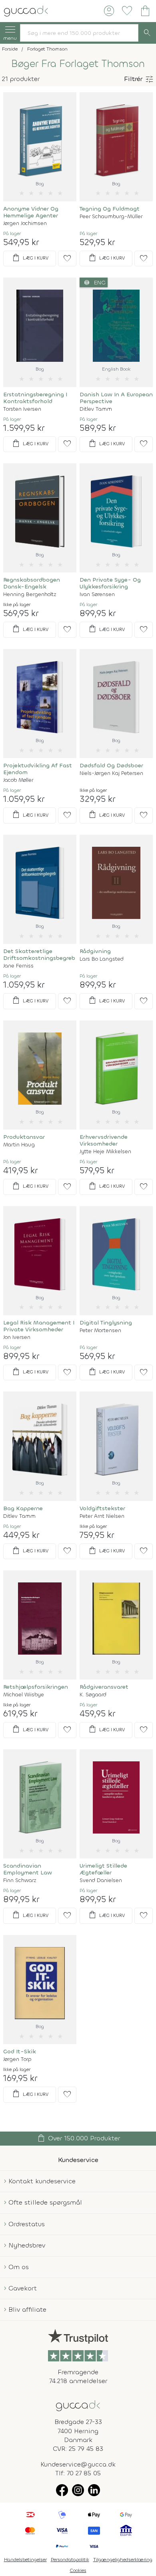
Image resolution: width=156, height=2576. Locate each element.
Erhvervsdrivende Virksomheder (104, 1140)
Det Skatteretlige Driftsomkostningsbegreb (39, 955)
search (147, 33)
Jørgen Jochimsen (25, 223)
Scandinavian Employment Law (28, 1869)
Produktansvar (24, 1137)
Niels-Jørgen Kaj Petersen (111, 773)
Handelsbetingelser (25, 2560)
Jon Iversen (17, 1337)
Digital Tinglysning (106, 1323)
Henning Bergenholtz (30, 594)
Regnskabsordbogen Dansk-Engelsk (32, 583)
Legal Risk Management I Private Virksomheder (39, 1326)
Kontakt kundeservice (42, 2181)
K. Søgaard (93, 1695)
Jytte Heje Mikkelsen (105, 1151)
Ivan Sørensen (97, 594)
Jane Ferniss (18, 966)
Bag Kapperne (23, 1508)
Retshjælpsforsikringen (36, 1687)
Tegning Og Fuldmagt (110, 209)
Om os (19, 2267)
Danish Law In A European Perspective (116, 398)
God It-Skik (20, 2052)
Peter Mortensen (100, 1330)
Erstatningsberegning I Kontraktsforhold (35, 398)
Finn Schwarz (20, 1880)
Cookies (78, 2570)
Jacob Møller (18, 780)
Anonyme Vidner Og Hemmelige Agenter (31, 212)
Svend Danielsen (101, 1880)
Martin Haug (19, 1145)
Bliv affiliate (27, 2309)
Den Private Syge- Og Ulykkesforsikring (110, 583)
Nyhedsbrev (27, 2245)
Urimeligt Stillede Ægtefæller (103, 1869)
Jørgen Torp (17, 2059)
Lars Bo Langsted (102, 959)
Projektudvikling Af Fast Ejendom (38, 769)
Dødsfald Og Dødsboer (111, 766)
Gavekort (23, 2288)
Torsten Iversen (22, 409)
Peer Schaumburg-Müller (111, 216)
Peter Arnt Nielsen (102, 1516)
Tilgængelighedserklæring (123, 2560)
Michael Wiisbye (24, 1695)
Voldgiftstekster (102, 1508)
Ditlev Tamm (96, 409)
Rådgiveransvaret (104, 1687)
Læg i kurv (30, 258)
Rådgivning (95, 951)
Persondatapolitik (70, 2560)
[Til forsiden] (26, 10)
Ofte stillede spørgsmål (45, 2202)
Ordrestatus (27, 2224)
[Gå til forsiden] (78, 2405)
